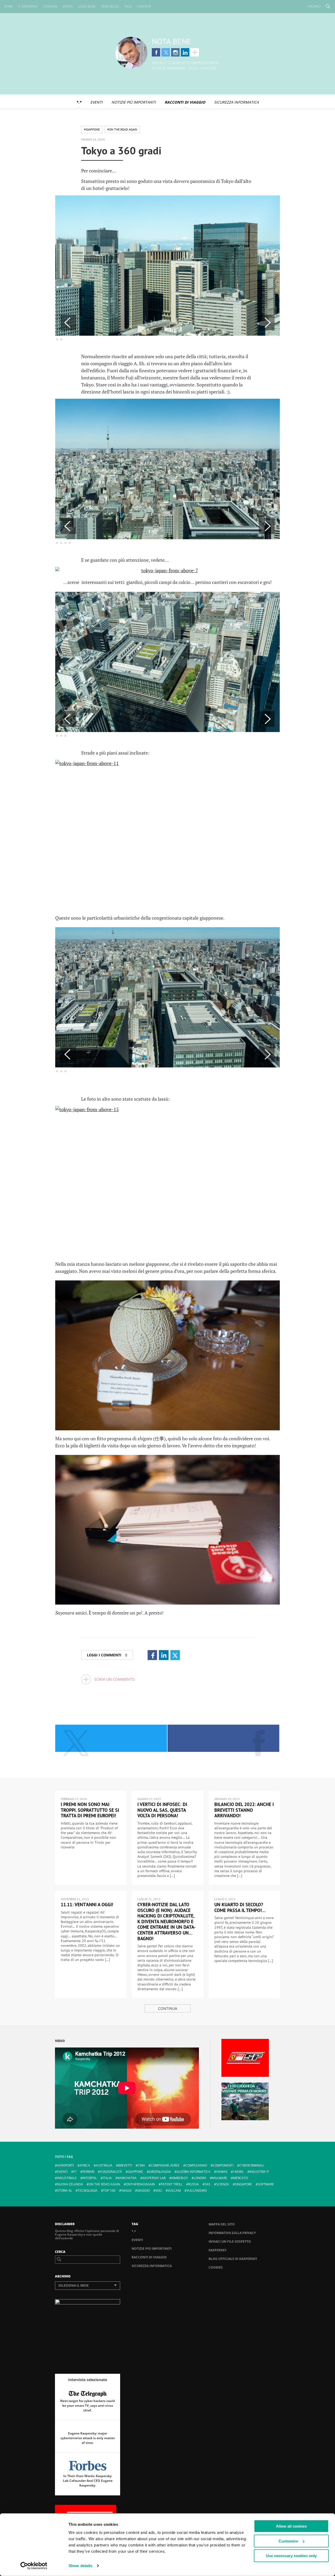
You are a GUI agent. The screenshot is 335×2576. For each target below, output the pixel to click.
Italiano (314, 6)
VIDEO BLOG (110, 6)
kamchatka (127, 2178)
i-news (238, 2172)
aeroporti (65, 2165)
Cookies (216, 2267)
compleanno (196, 2165)
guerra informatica (194, 2172)
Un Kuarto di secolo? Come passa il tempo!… (240, 1907)
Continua (168, 2008)
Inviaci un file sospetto (230, 2242)
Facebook (156, 52)
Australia (104, 2165)
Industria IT (259, 2172)
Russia (194, 2184)
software (266, 2184)
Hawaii (222, 2172)
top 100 (109, 2190)
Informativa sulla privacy (232, 2233)
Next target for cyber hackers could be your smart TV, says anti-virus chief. (88, 2406)
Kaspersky (217, 2250)
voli (159, 2190)
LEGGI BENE (87, 6)
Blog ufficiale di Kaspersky (233, 2259)
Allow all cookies (291, 2526)
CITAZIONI (50, 6)
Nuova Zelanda (70, 2184)
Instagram (175, 52)
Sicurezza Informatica (236, 102)
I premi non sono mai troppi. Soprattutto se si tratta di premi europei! (90, 1810)
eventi (62, 2172)
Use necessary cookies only (291, 2556)
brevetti (125, 2165)
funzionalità (111, 2172)
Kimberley (180, 2178)
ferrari (88, 2172)
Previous (68, 323)
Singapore (243, 2184)
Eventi (96, 102)
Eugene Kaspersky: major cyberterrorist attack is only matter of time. (88, 2438)
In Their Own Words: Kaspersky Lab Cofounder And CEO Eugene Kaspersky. (88, 2481)
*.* (79, 102)
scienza (223, 2184)
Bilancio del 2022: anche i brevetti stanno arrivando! (244, 1810)
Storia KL (65, 2190)
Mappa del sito (222, 2224)
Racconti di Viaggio (185, 102)
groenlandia (160, 2172)
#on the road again (122, 129)
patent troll (172, 2184)
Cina (141, 2165)
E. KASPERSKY (28, 6)
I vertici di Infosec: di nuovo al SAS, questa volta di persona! (162, 1810)
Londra (200, 2178)
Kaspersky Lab (154, 2178)
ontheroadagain (140, 2184)
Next (267, 323)
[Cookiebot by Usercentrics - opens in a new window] (34, 2566)
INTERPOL (90, 2178)
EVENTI (68, 6)
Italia (107, 2178)
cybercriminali (252, 2165)
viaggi (126, 2190)
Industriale (67, 2178)
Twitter (166, 52)
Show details (80, 2566)
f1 (75, 2172)
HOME (9, 6)
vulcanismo (197, 2190)
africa (85, 2165)
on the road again (104, 2184)
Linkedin (185, 52)
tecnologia (88, 2190)
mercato (240, 2178)
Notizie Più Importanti (134, 102)
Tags (128, 6)
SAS (208, 2184)
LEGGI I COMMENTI (107, 1655)
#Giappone (92, 129)
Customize (288, 2541)
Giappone (135, 2172)
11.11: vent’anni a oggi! (87, 1905)
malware (220, 2178)
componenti (223, 2165)
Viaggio (143, 2190)
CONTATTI (144, 6)
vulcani (174, 2190)
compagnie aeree (165, 2165)
